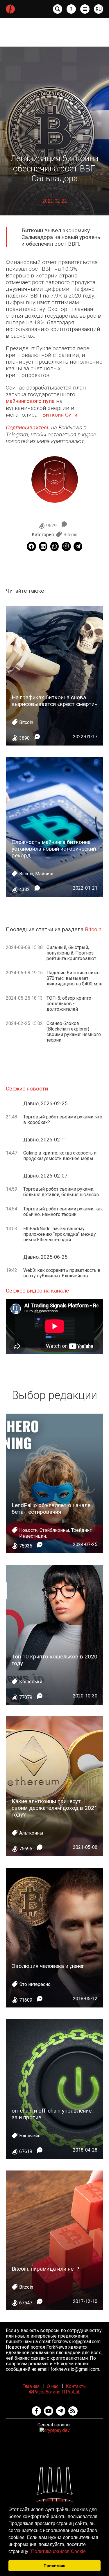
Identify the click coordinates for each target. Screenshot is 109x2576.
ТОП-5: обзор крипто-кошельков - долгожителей (70, 1004)
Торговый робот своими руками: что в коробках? (63, 1120)
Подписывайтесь (28, 427)
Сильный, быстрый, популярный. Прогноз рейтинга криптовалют (71, 953)
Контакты (76, 2386)
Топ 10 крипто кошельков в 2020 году (54, 1660)
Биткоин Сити (60, 415)
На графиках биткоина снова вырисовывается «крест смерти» (54, 701)
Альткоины (31, 1833)
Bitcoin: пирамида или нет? (45, 2269)
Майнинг (45, 874)
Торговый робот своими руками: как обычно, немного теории (63, 1212)
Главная (31, 2386)
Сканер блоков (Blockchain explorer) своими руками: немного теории (74, 1032)
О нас (53, 2386)
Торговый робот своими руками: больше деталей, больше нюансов (61, 1192)
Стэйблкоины (54, 1530)
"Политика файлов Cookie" (58, 2551)
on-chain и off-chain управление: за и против (52, 2114)
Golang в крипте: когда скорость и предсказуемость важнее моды (60, 1156)
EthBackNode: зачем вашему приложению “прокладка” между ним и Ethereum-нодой (60, 1234)
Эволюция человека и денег (48, 1966)
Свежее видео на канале (37, 1291)
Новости (28, 1530)
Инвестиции (33, 1536)
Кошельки (31, 1682)
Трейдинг (81, 1530)
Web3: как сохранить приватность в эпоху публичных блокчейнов (62, 1273)
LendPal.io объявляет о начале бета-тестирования (51, 1509)
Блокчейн (30, 2136)
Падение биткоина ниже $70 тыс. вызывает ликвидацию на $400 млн (74, 978)
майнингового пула (30, 401)
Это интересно (35, 1984)
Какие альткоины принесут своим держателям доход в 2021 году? (54, 1808)
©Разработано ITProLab (55, 2392)
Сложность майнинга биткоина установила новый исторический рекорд (54, 849)
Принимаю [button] (54, 2566)
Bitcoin (70, 535)
